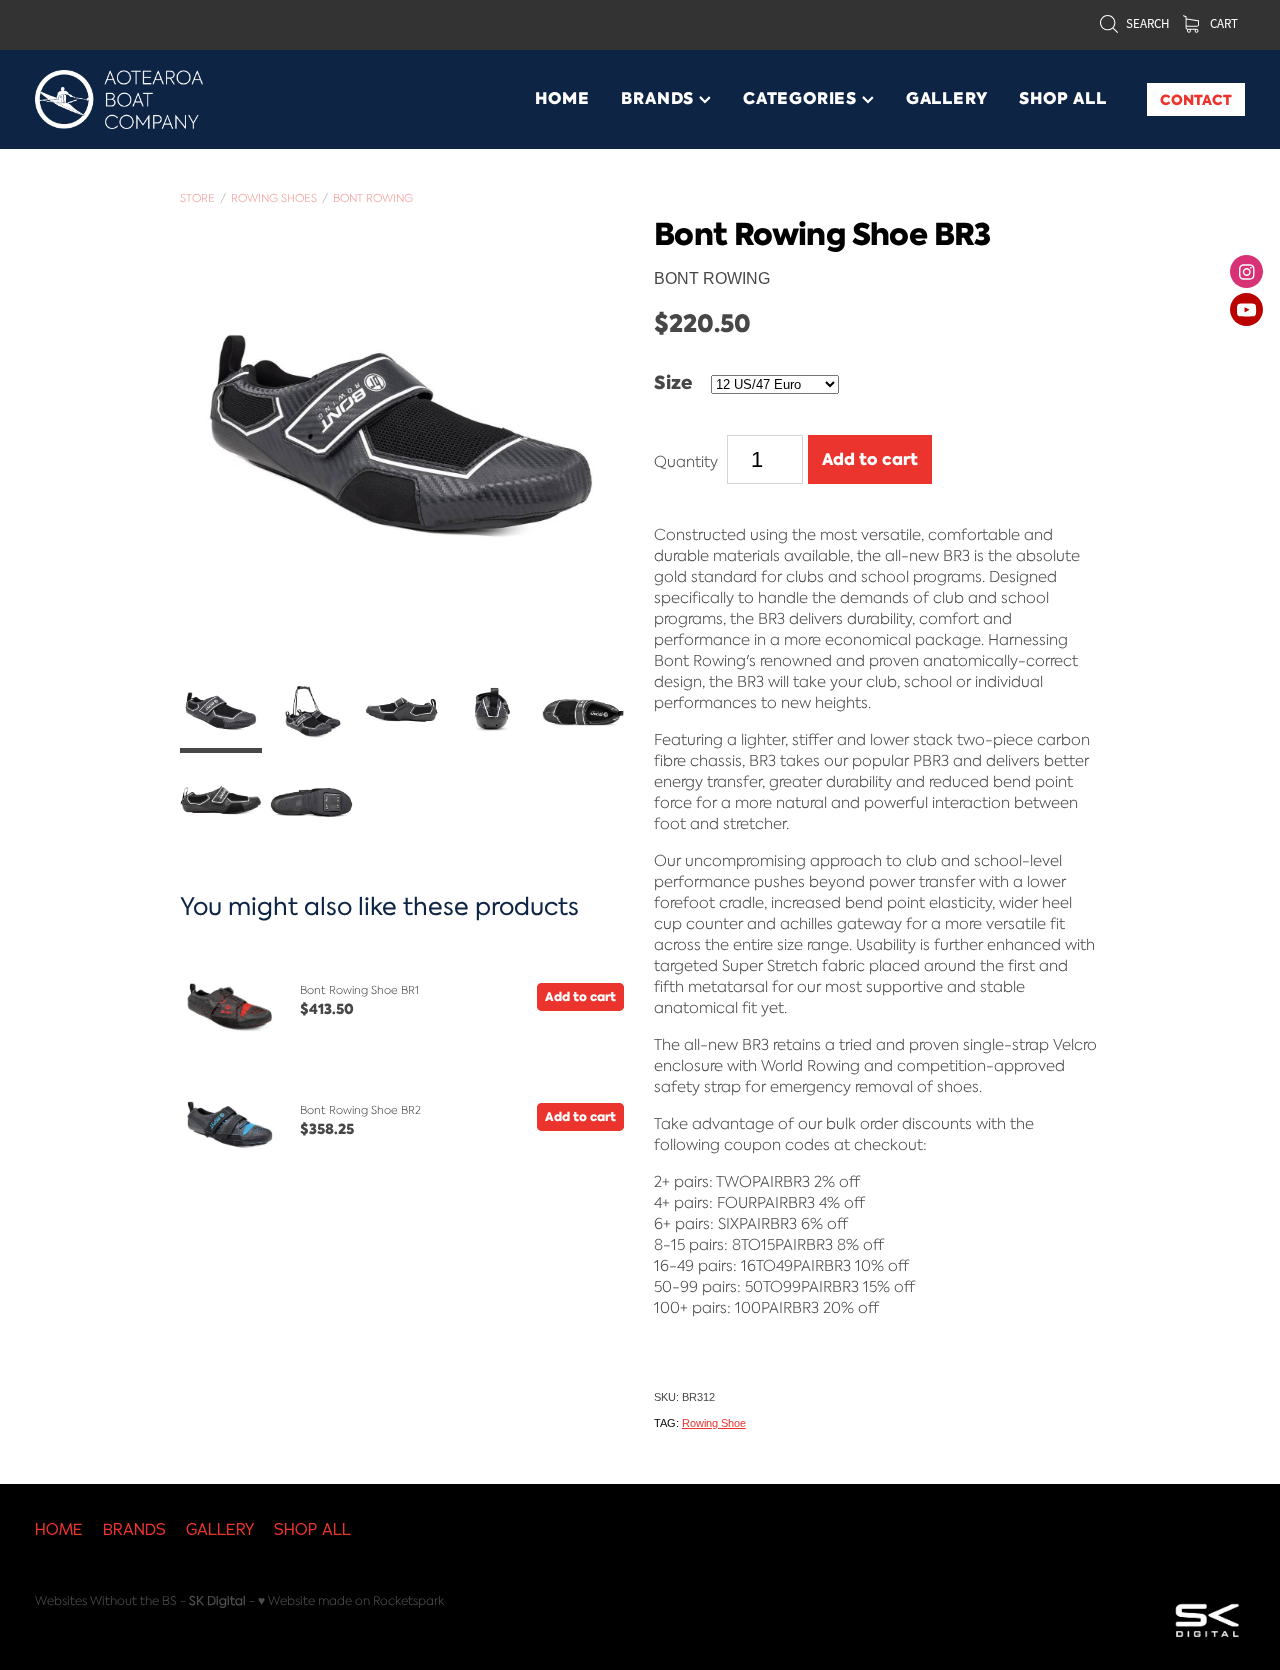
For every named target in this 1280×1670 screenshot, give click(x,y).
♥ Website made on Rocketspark (351, 1600)
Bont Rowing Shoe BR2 (360, 1110)
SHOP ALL (1062, 98)
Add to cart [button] (870, 459)
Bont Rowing (373, 198)
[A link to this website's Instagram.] (1246, 271)
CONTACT (1196, 100)
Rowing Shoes (274, 198)
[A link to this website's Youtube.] (1246, 309)
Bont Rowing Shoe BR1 (359, 990)
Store (197, 198)
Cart (1222, 23)
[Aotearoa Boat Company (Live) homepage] (156, 99)
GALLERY (947, 98)
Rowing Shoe (714, 1423)
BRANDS (660, 98)
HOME (562, 98)
